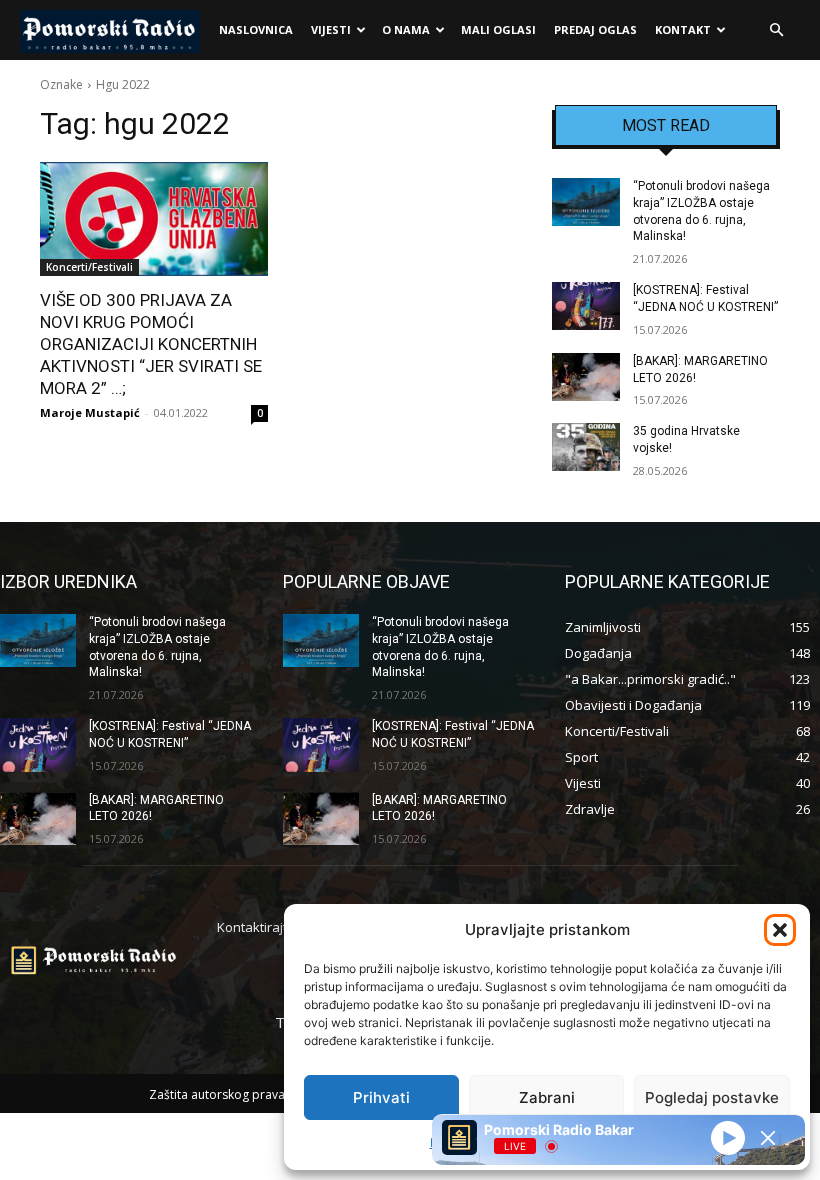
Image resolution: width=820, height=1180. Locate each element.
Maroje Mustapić (90, 412)
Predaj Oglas (595, 29)
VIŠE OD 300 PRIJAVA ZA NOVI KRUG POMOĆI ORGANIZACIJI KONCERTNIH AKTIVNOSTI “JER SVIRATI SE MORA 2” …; (151, 344)
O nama (406, 29)
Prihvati (381, 1097)
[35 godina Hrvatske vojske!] (586, 447)
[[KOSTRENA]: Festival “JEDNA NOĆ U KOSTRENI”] (586, 306)
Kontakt (683, 29)
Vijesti (331, 29)
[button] (780, 930)
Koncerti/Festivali (89, 267)
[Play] (728, 1137)
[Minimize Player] (768, 1138)
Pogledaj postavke (712, 1097)
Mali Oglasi (498, 29)
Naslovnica (256, 29)
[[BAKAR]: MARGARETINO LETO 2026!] (586, 377)
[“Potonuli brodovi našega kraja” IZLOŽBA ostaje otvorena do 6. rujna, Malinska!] (586, 202)
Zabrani (547, 1097)
